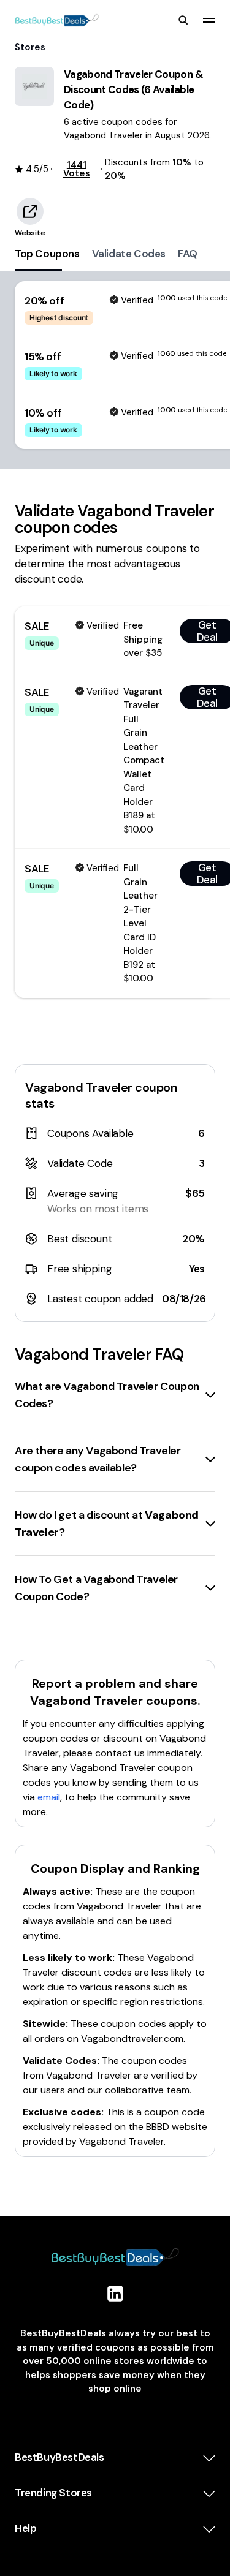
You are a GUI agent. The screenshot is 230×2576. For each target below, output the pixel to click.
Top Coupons (47, 254)
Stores (30, 47)
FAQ (188, 254)
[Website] (30, 211)
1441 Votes (77, 169)
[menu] (209, 20)
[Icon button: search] (183, 20)
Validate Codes (129, 254)
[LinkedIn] (115, 2294)
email (49, 1797)
